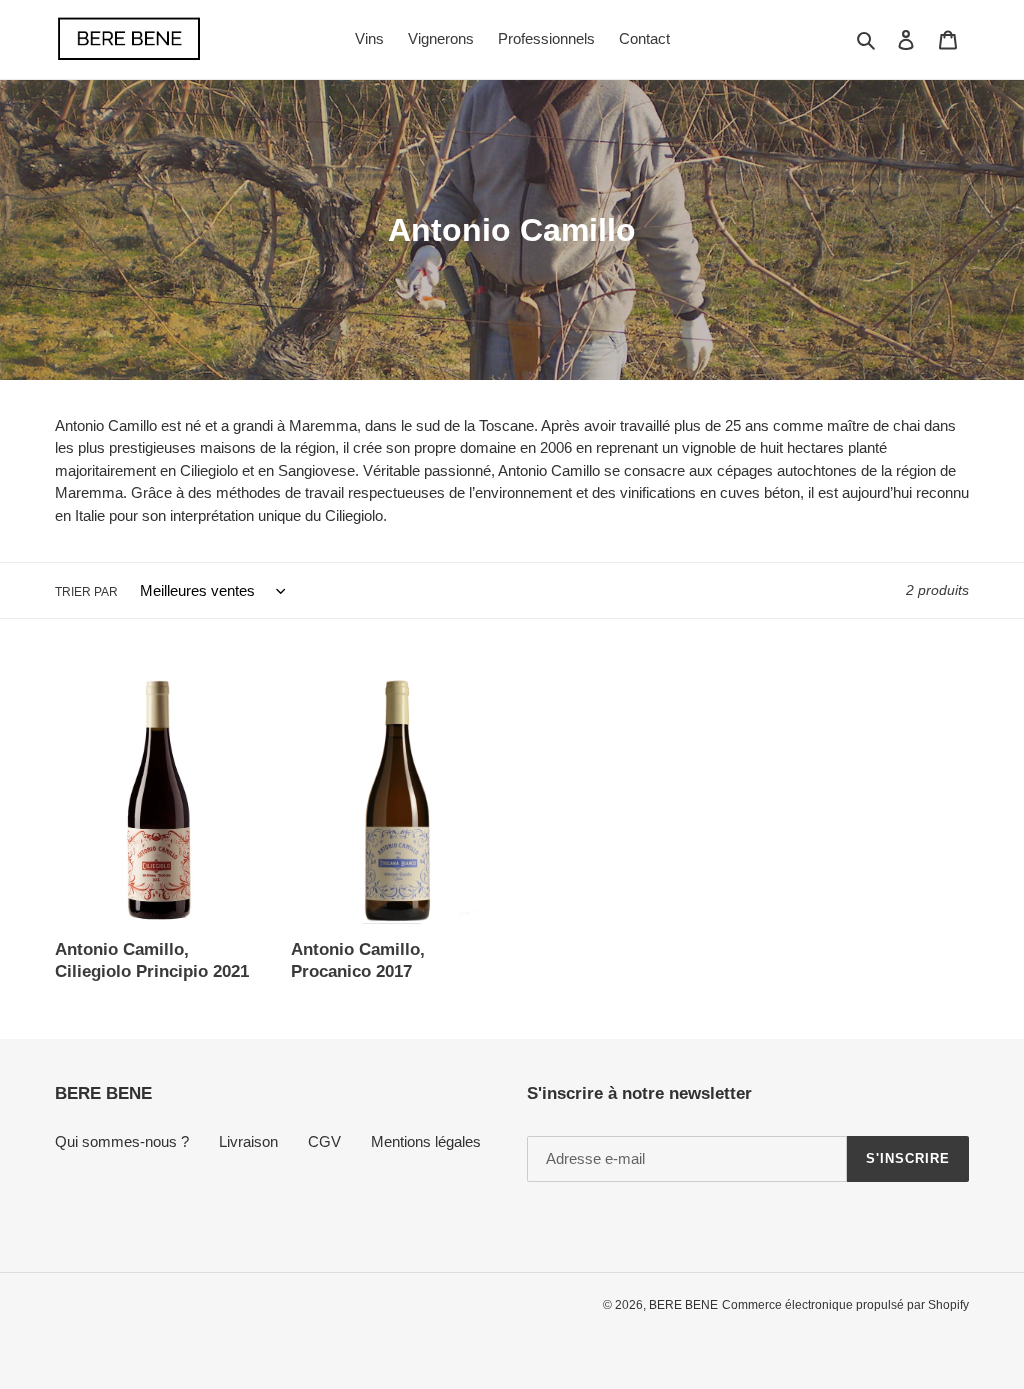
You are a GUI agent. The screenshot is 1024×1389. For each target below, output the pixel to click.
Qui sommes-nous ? (122, 1141)
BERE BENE (683, 1305)
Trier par (86, 592)
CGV (324, 1141)
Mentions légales (426, 1141)
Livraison (248, 1141)
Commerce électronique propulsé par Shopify (845, 1305)
